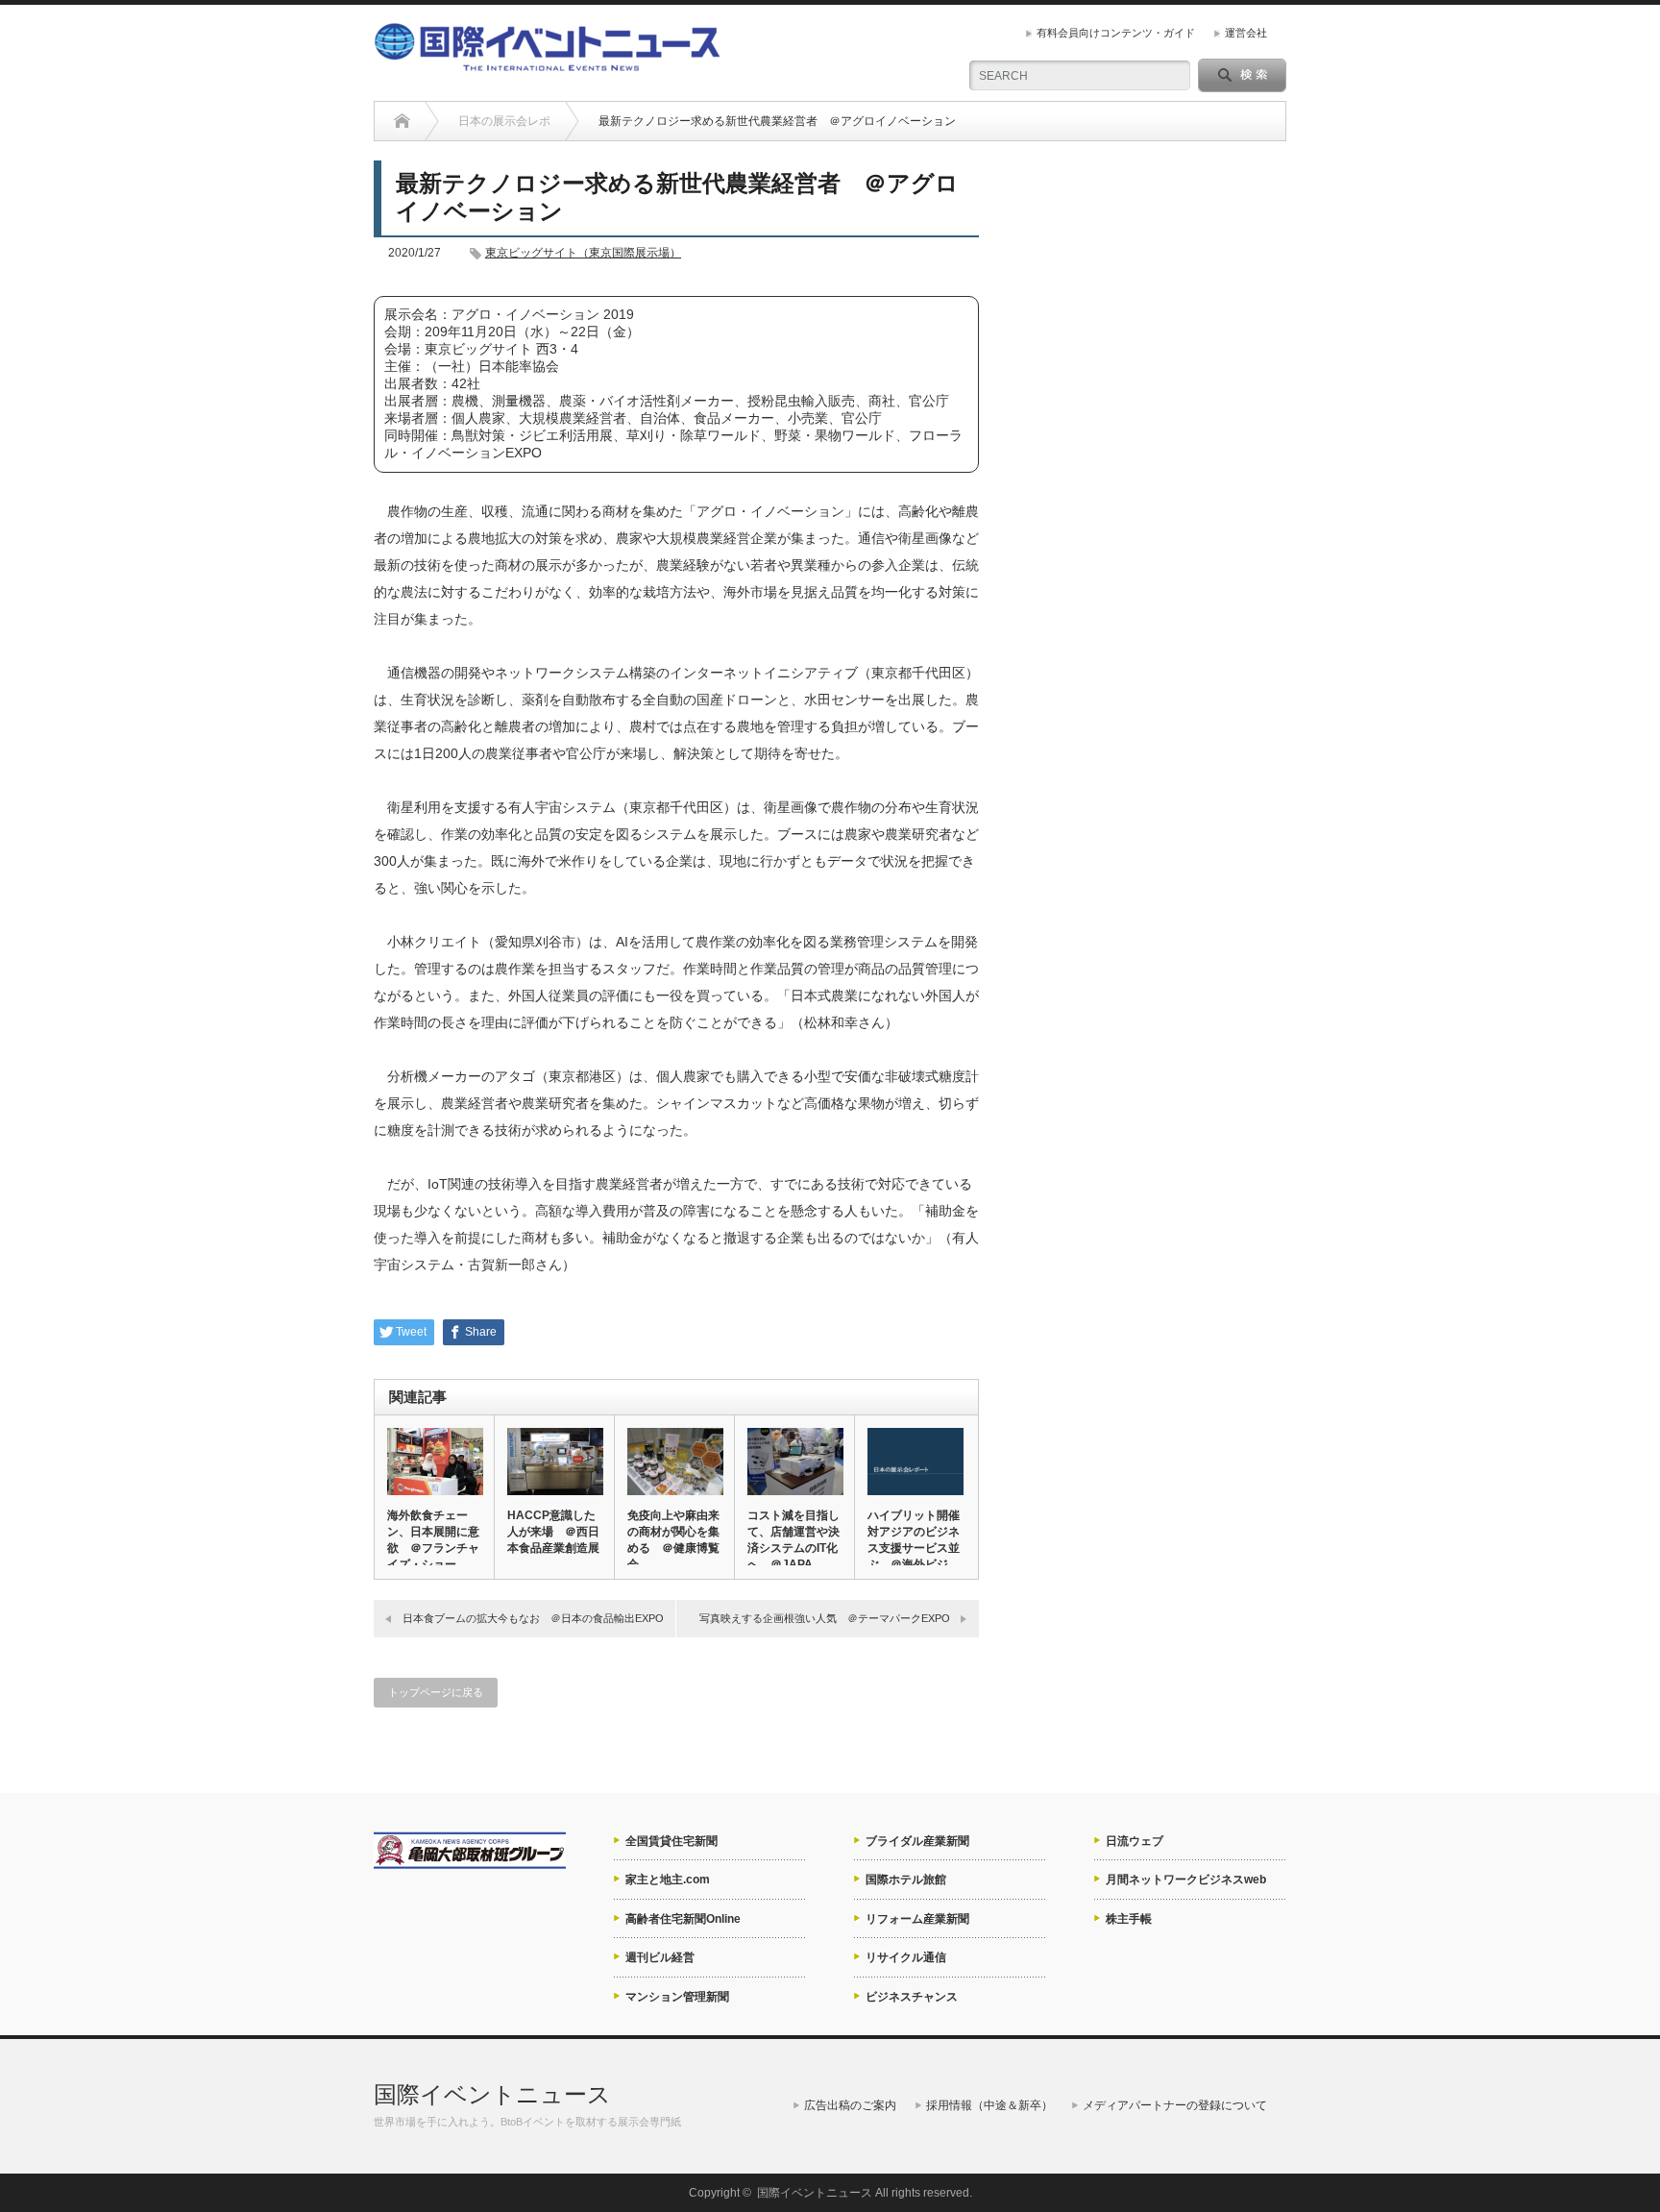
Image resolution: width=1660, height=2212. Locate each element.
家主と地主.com (668, 1880)
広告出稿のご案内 (850, 2105)
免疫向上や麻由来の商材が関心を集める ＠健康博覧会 (673, 1540)
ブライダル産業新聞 (917, 1841)
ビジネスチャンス (912, 1997)
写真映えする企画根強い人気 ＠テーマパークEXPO (825, 1618)
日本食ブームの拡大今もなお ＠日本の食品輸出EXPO (533, 1618)
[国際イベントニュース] (547, 63)
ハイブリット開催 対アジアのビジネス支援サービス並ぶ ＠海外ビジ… (915, 1540)
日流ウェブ (1135, 1841)
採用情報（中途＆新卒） (989, 2105)
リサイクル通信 (906, 1957)
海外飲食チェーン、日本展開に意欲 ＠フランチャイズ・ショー (433, 1540)
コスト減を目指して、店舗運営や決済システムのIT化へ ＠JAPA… (793, 1540)
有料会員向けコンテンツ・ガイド (1116, 33)
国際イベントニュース (492, 2094)
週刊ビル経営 (660, 1957)
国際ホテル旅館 (906, 1880)
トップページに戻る (436, 1692)
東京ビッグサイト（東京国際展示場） (583, 253)
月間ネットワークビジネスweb (1186, 1880)
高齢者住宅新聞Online (683, 1919)
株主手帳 (1129, 1919)
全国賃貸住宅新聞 (671, 1841)
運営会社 (1246, 33)
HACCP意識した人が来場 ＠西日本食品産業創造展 (553, 1532)
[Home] (402, 121)
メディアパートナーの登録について (1175, 2105)
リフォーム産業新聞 (917, 1919)
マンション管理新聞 (677, 1997)
